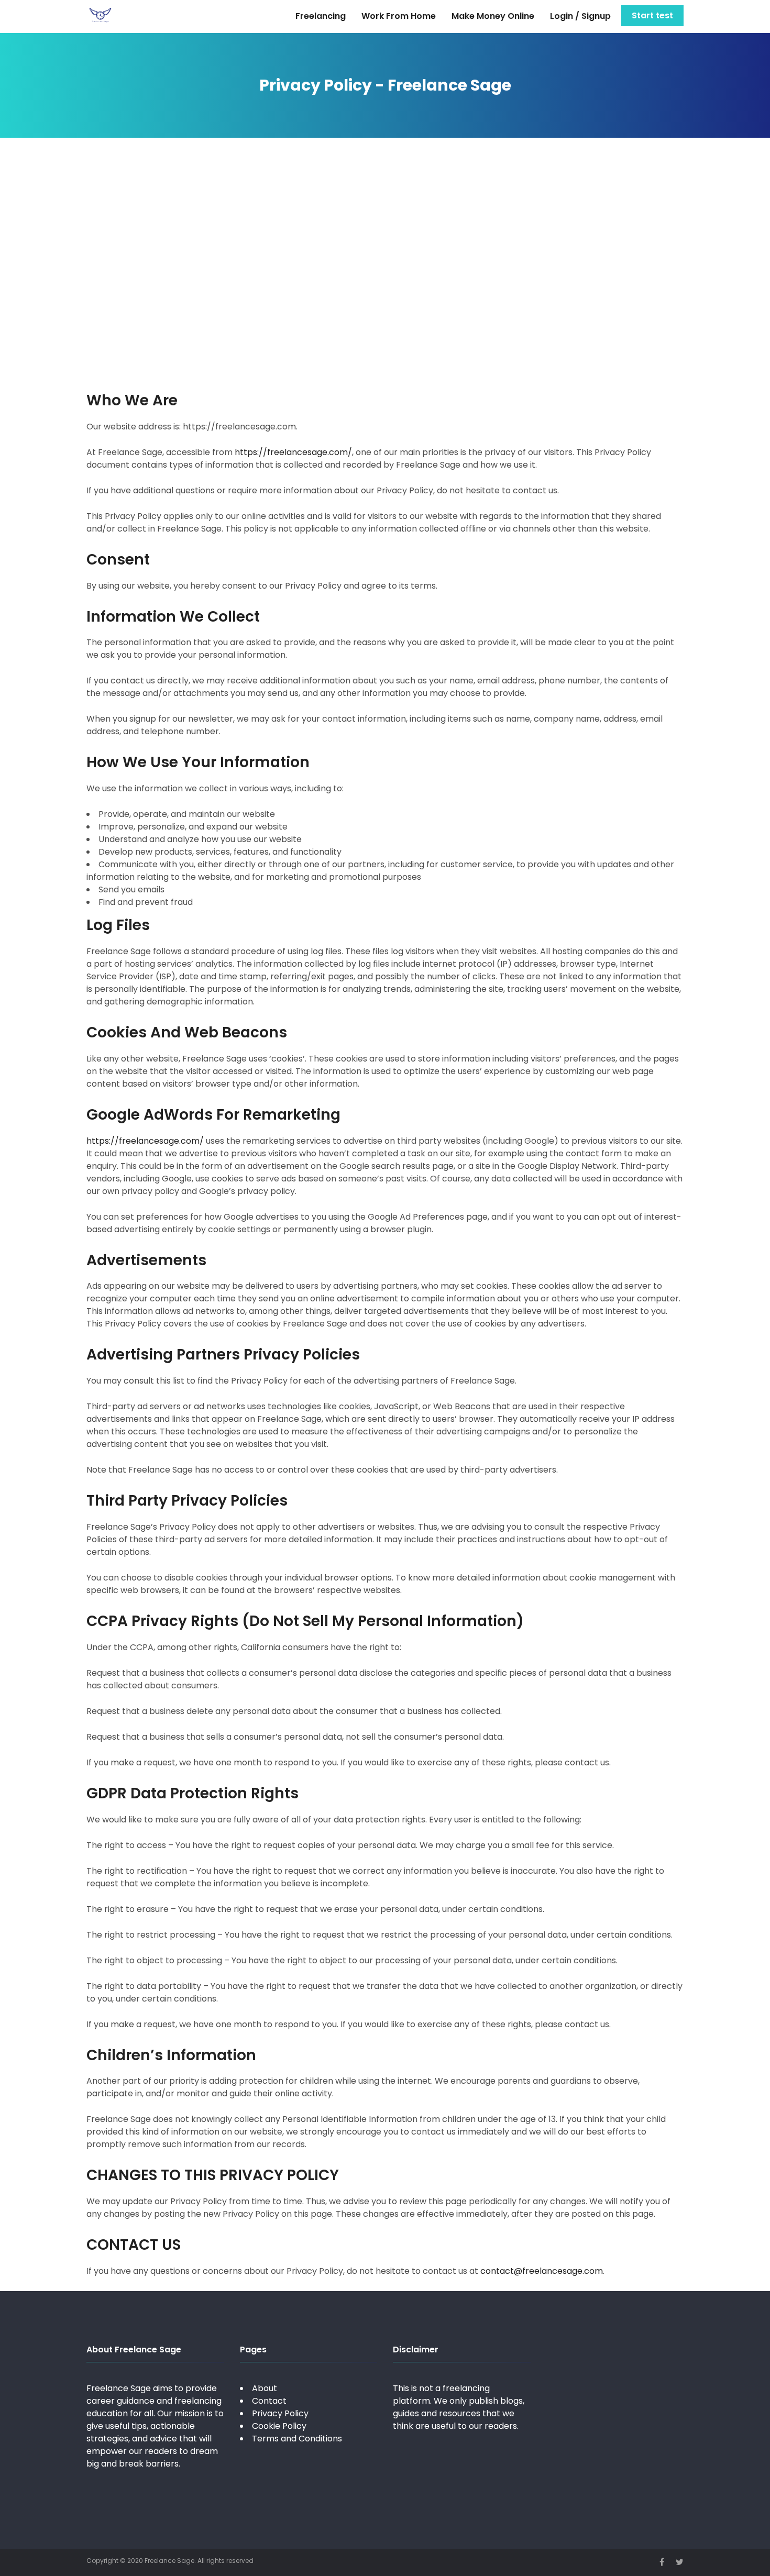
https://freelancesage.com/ (293, 452)
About (265, 2388)
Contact (269, 2401)
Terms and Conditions (297, 2439)
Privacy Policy (280, 2413)
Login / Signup (580, 16)
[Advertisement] (385, 263)
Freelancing (321, 16)
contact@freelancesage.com (542, 2271)
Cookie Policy (279, 2426)
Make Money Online (493, 16)
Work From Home (399, 16)
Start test (652, 15)
